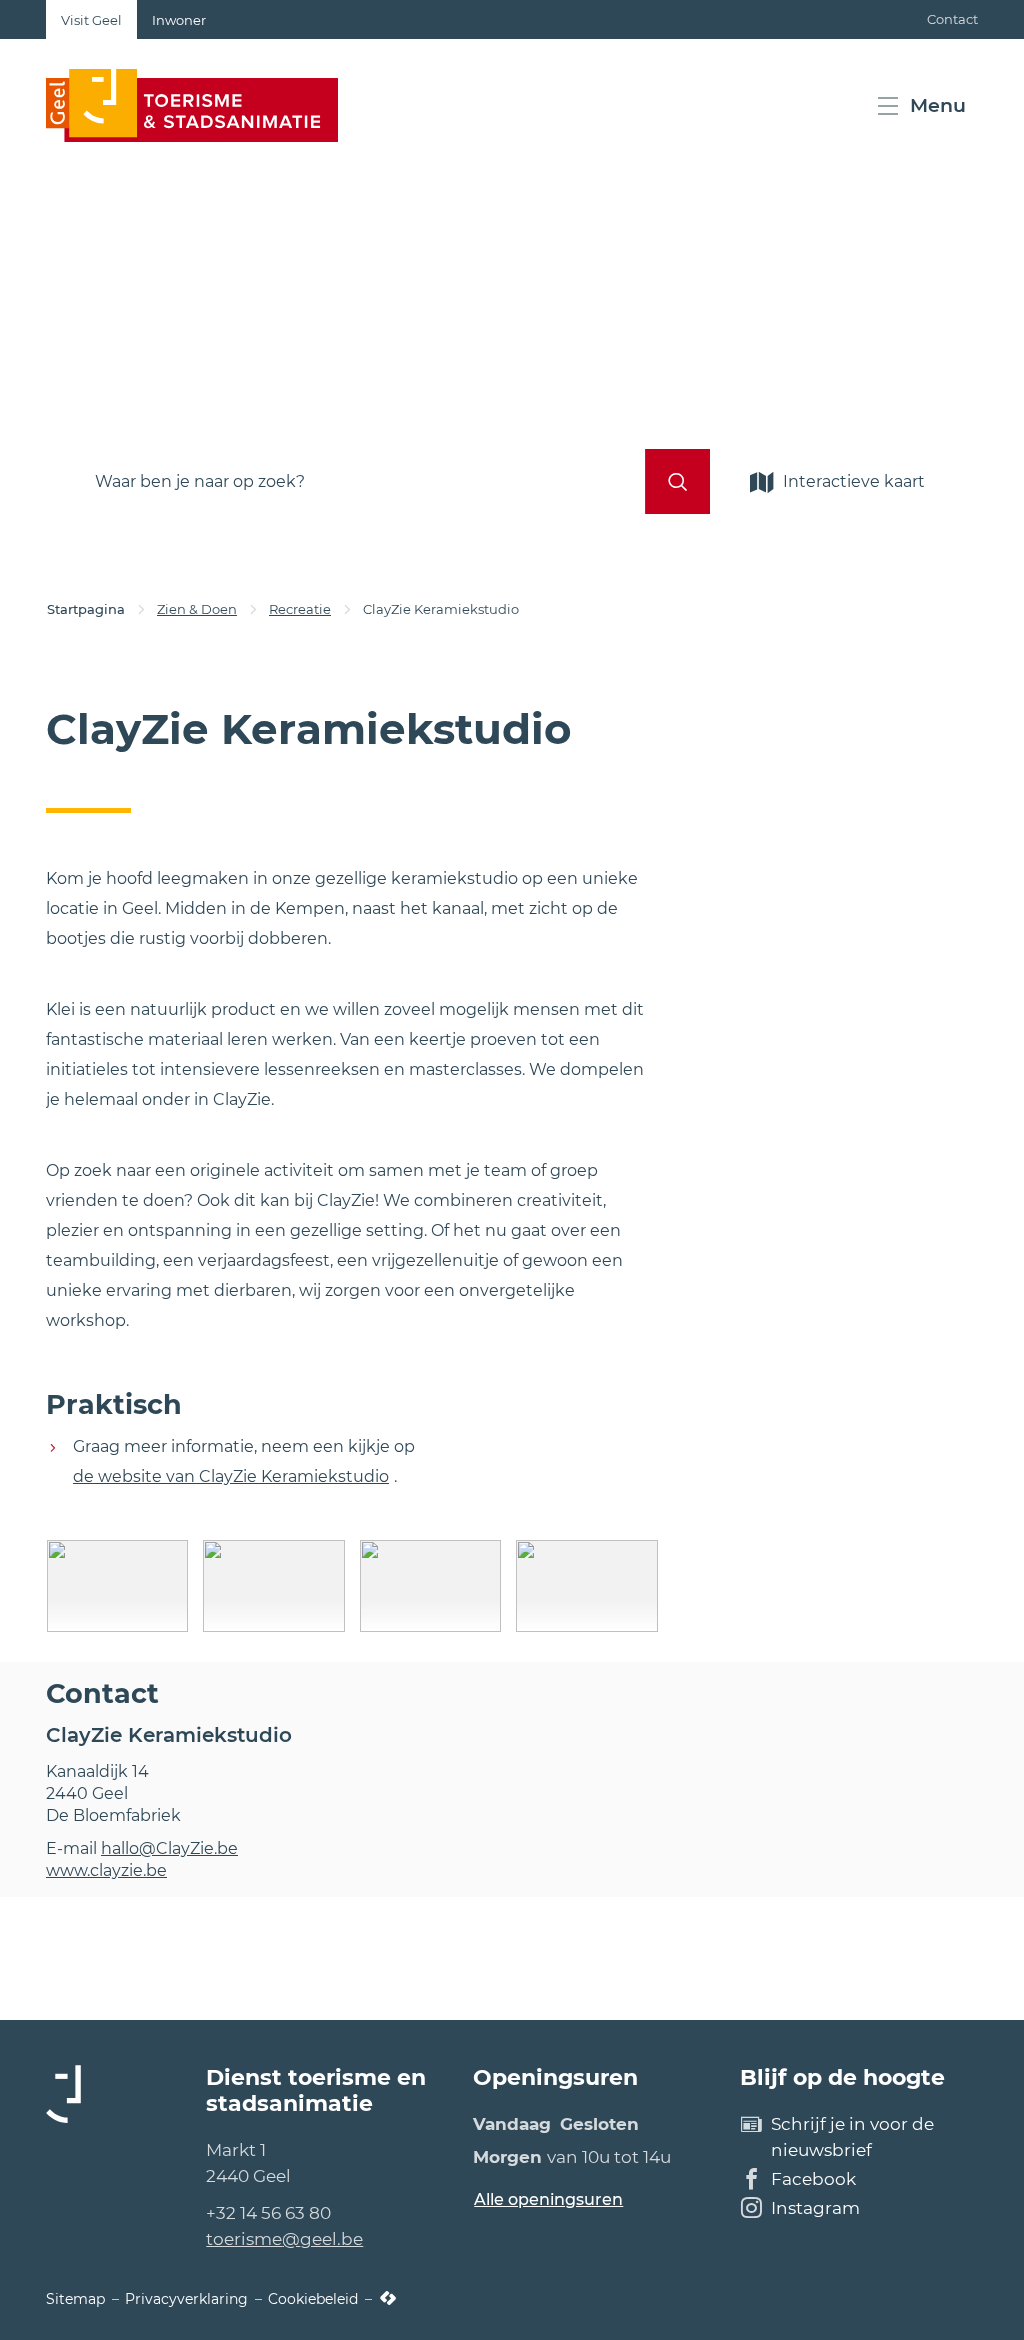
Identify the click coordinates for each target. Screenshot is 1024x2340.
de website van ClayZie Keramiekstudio (231, 1476)
